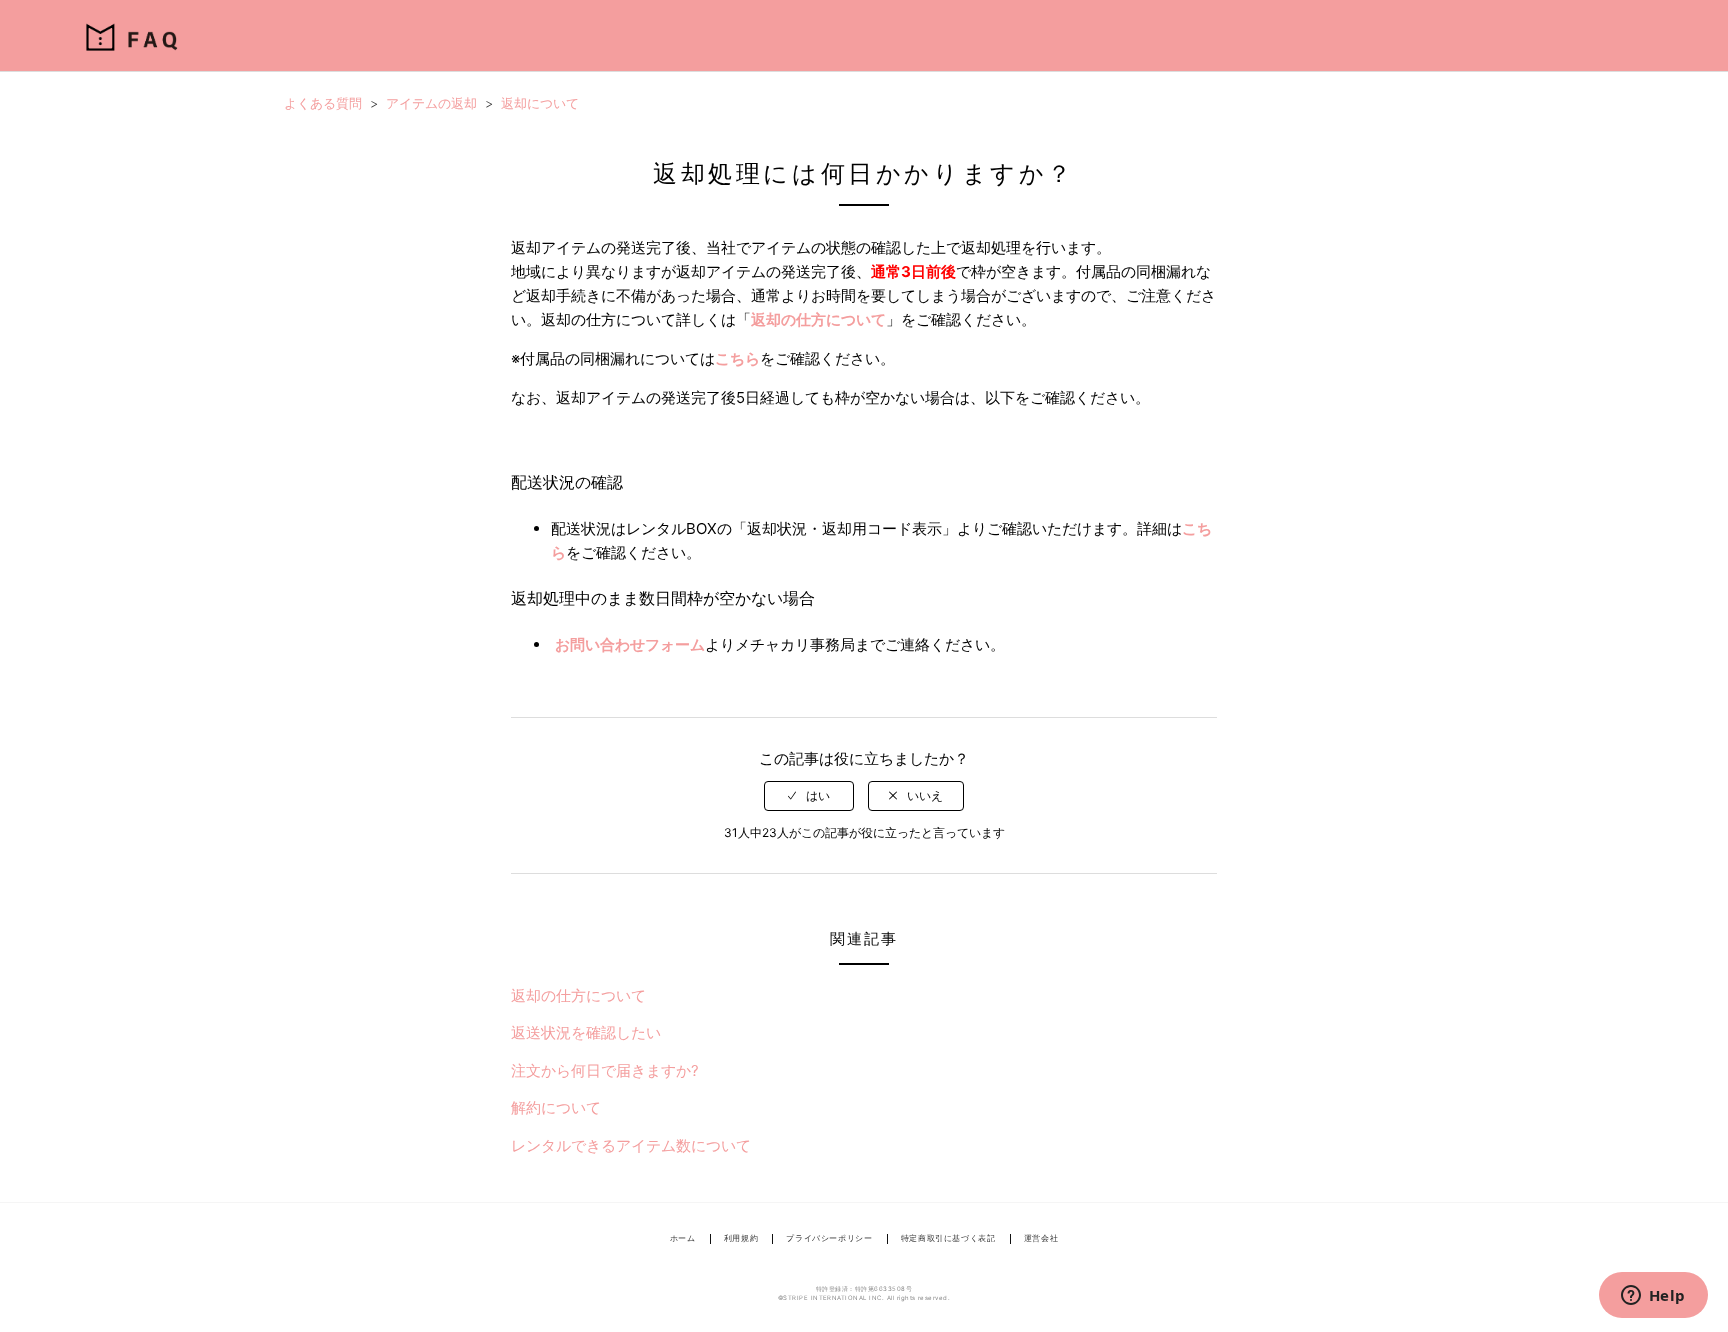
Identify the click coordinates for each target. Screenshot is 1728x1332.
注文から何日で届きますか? (605, 1070)
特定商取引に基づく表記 (948, 1238)
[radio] (809, 796)
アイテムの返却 (431, 103)
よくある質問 (323, 103)
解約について (556, 1107)
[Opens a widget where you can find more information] (1653, 1297)
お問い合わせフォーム (630, 644)
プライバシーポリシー (829, 1238)
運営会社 (1041, 1238)
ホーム (683, 1238)
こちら (737, 358)
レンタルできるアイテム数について (631, 1145)
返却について (540, 103)
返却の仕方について (818, 319)
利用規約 (741, 1238)
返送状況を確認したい (586, 1032)
